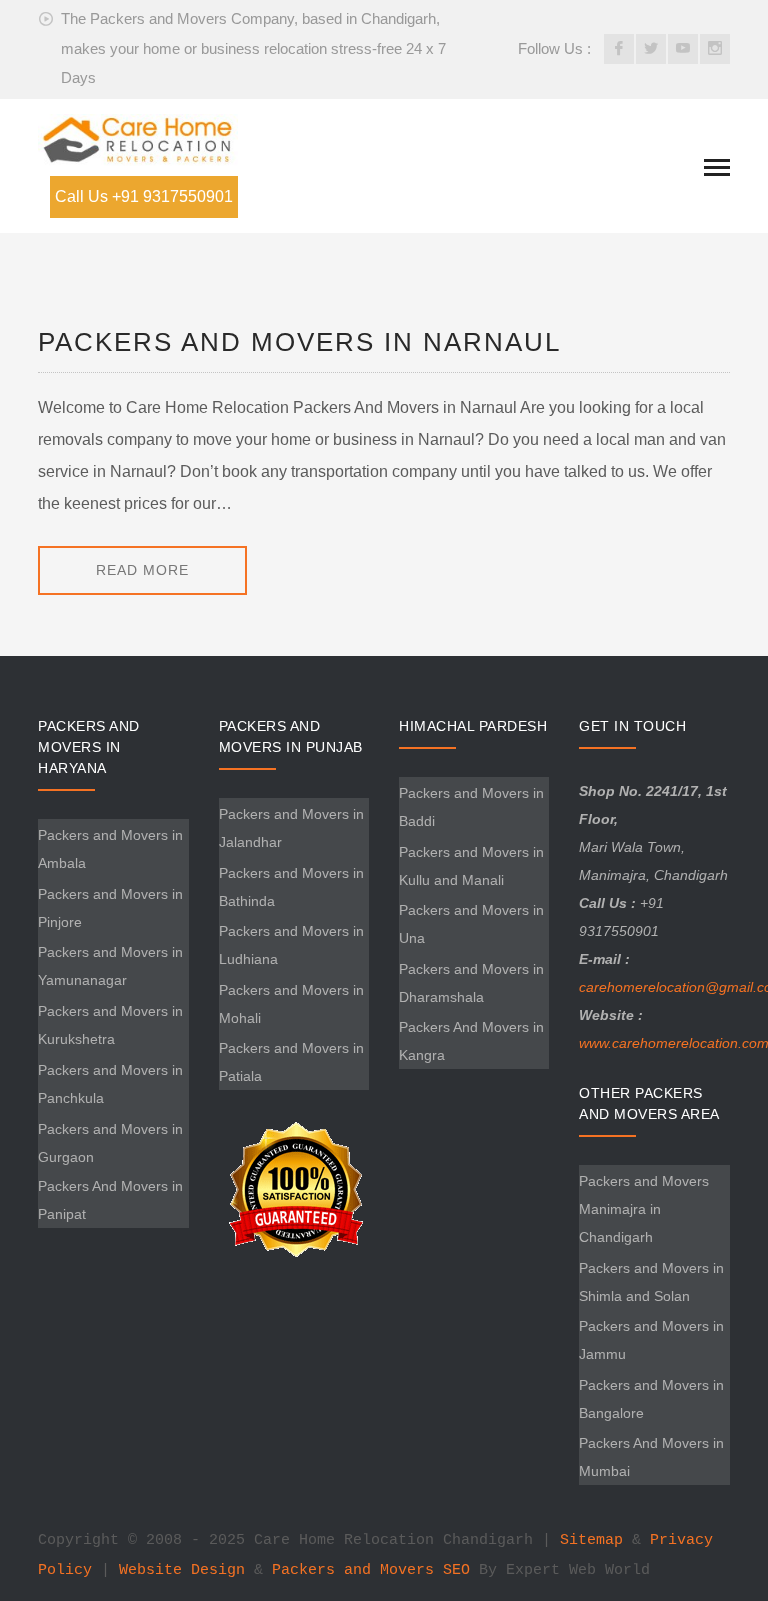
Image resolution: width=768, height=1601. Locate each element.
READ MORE (142, 570)
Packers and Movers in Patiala (291, 1062)
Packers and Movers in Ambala (110, 849)
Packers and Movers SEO (371, 1570)
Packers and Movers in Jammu (651, 1340)
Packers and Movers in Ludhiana (291, 945)
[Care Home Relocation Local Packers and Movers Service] (138, 138)
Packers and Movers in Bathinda (291, 887)
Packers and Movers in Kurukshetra (110, 1025)
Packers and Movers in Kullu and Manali (471, 866)
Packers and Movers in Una (471, 924)
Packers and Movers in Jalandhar (291, 828)
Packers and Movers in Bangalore (651, 1399)
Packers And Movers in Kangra (471, 1041)
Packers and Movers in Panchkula (110, 1084)
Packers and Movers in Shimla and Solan (651, 1282)
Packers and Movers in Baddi (471, 807)
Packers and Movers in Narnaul (299, 342)
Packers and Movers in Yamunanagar (110, 966)
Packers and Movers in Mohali (291, 1004)
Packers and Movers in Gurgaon (110, 1143)
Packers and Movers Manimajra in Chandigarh (644, 1209)
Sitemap (591, 1540)
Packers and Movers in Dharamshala (471, 983)
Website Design (182, 1570)
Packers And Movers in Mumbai (651, 1457)
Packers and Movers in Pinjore (110, 908)
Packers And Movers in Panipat (110, 1200)
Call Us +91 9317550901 (144, 196)
